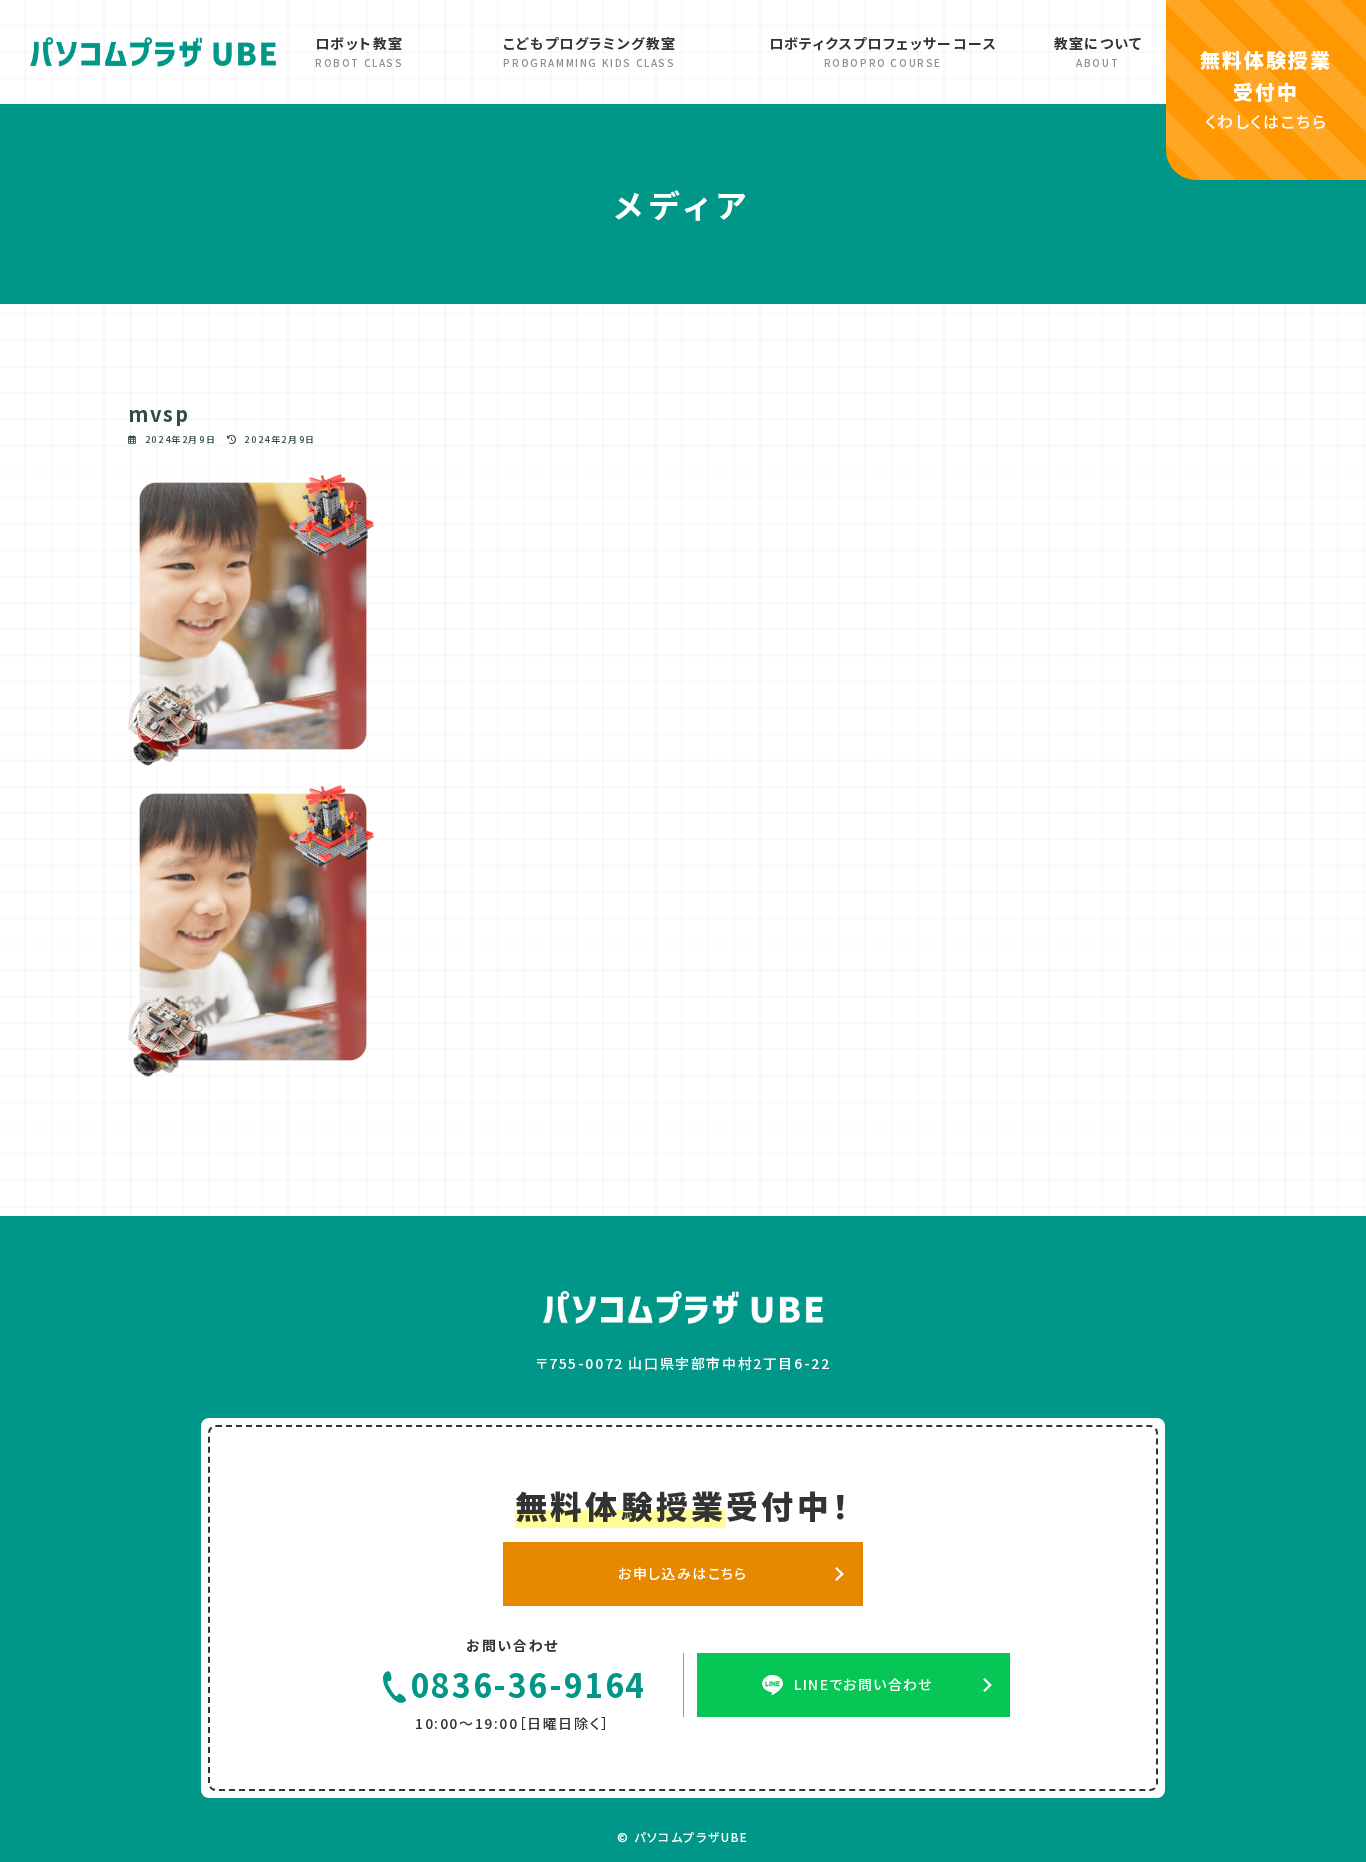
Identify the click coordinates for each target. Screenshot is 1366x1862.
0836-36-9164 (528, 1685)
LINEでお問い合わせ (863, 1684)
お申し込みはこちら (683, 1573)
